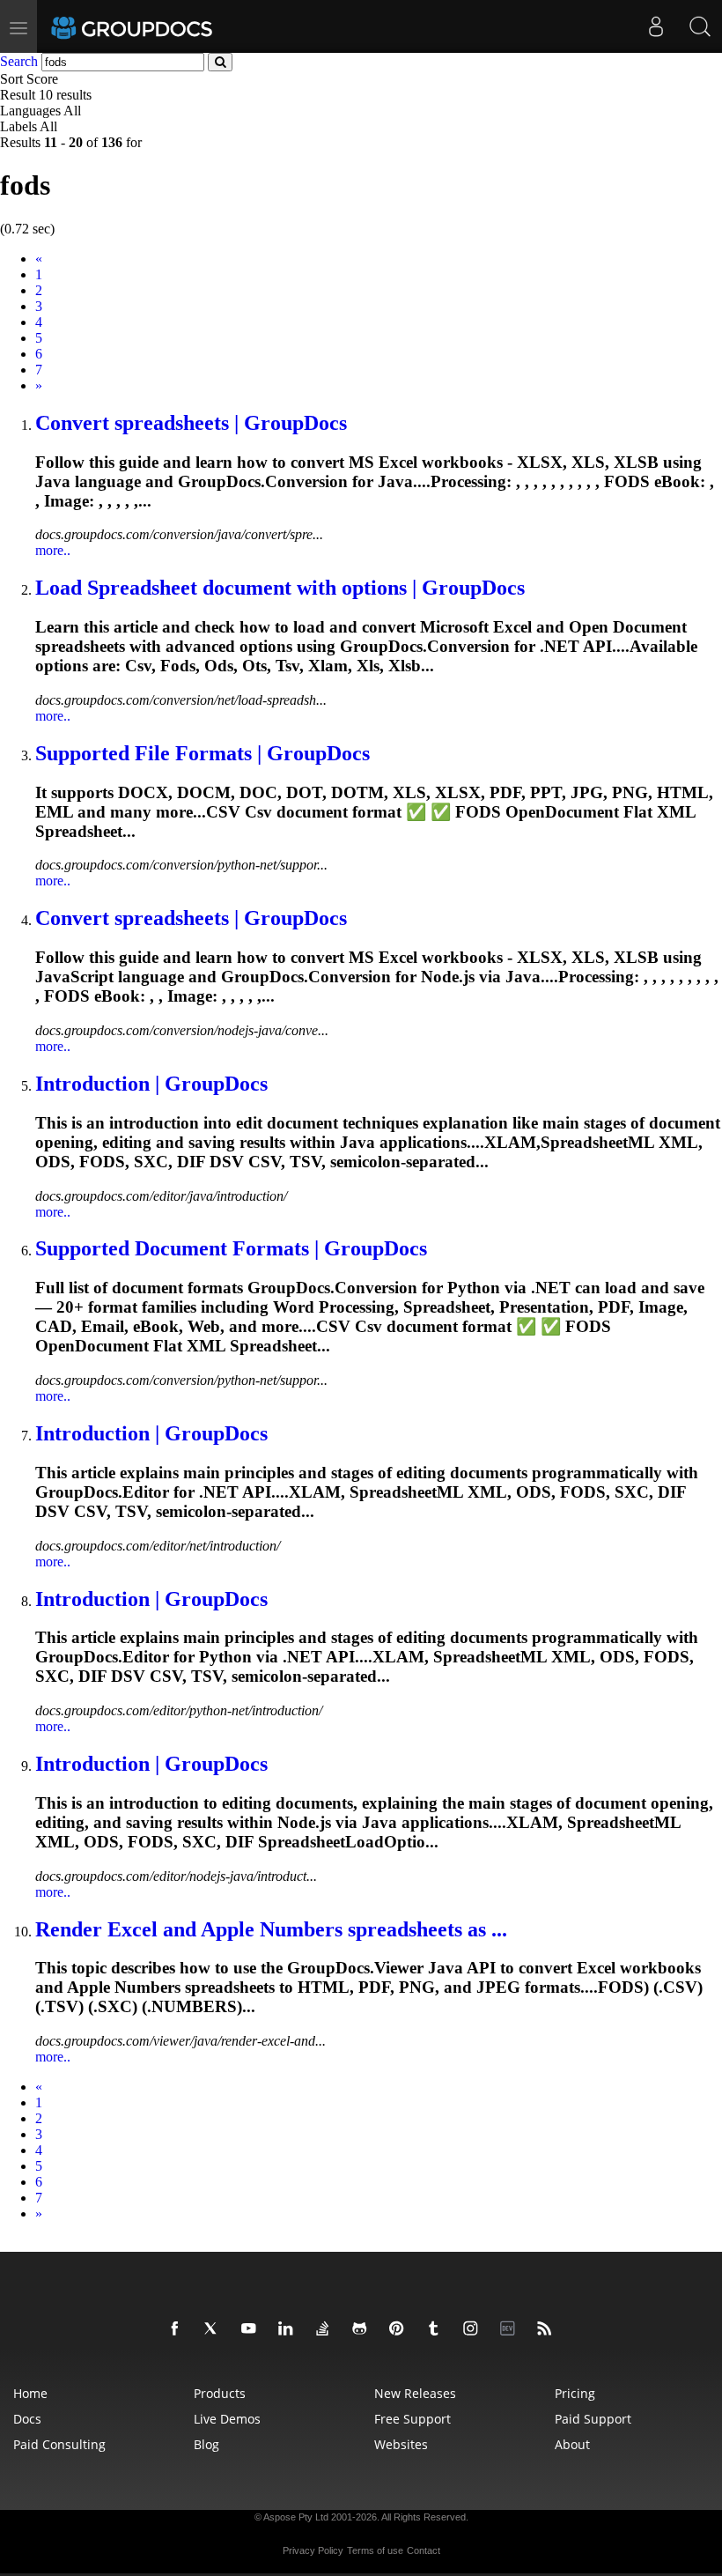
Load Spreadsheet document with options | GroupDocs (280, 588)
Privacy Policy (313, 2550)
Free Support (413, 2419)
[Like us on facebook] (178, 2329)
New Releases (415, 2393)
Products (220, 2393)
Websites (401, 2444)
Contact (424, 2550)
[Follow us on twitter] (215, 2329)
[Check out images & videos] (474, 2329)
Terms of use (375, 2550)
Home (30, 2393)
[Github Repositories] (363, 2329)
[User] (656, 26)
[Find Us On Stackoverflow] (326, 2329)
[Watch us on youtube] (252, 2329)
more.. (53, 550)
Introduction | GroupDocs (151, 1084)
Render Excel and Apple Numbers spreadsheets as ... (271, 1929)
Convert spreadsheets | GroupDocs (191, 423)
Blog (206, 2444)
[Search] (700, 26)
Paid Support (593, 2419)
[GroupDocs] (156, 26)
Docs (27, 2419)
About (572, 2444)
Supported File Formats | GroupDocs (203, 753)
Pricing (575, 2393)
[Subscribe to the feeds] (548, 2329)
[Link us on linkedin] (289, 2329)
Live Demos (227, 2419)
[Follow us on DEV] (511, 2329)
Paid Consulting (59, 2444)
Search (19, 61)
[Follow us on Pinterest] (400, 2329)
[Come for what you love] (437, 2329)
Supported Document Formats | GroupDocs (231, 1248)
